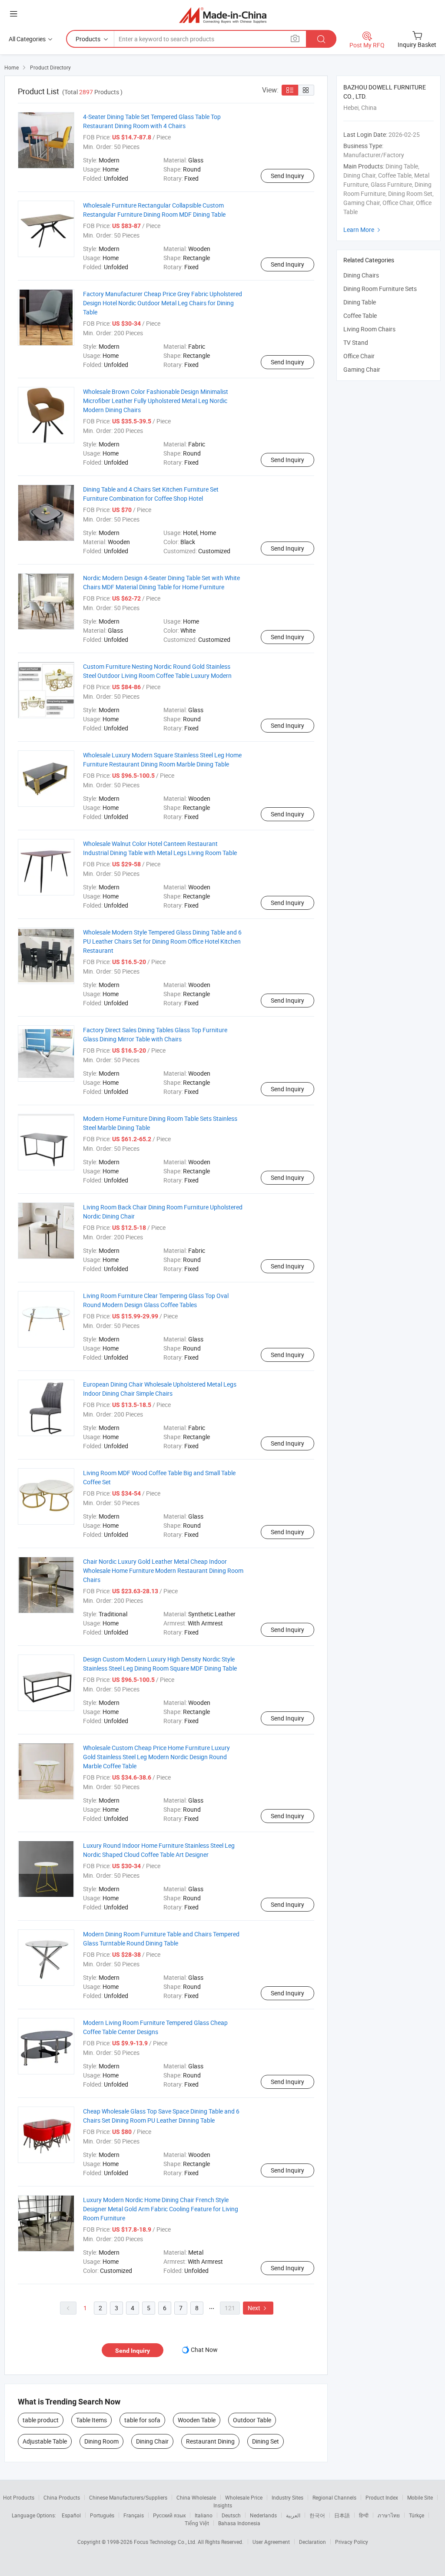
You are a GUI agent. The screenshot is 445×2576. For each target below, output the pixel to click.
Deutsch (231, 2515)
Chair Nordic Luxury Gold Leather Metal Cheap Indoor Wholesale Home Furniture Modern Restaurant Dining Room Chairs (163, 1570)
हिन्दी (364, 2515)
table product (41, 2420)
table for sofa (142, 2420)
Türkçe (417, 2515)
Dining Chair (152, 2441)
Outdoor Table (252, 2420)
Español (71, 2515)
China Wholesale (196, 2497)
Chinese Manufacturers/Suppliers (128, 2497)
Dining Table (360, 302)
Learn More (363, 230)
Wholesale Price (244, 2497)
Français (134, 2515)
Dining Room (101, 2441)
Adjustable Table (45, 2441)
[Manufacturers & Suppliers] (223, 15)
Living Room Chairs (369, 329)
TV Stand (356, 342)
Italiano (204, 2515)
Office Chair (359, 356)
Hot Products (19, 2497)
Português (102, 2515)
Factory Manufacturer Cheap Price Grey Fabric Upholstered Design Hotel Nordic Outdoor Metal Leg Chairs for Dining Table (163, 303)
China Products (62, 2497)
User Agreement (271, 2542)
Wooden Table (197, 2420)
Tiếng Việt (197, 2523)
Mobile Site (420, 2497)
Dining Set (266, 2441)
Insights (223, 2505)
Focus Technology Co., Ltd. (166, 2542)
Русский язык (169, 2515)
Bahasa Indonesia (239, 2523)
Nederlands (263, 2515)
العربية (293, 2515)
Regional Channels (334, 2497)
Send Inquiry (287, 176)
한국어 (317, 2515)
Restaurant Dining (210, 2441)
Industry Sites (287, 2497)
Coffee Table (360, 315)
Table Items (91, 2420)
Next (258, 2308)
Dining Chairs (361, 275)
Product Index (382, 2497)
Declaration (312, 2542)
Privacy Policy (352, 2542)
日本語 (342, 2515)
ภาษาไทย (389, 2515)
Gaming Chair (362, 369)
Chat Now (204, 2350)
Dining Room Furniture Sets (380, 289)
